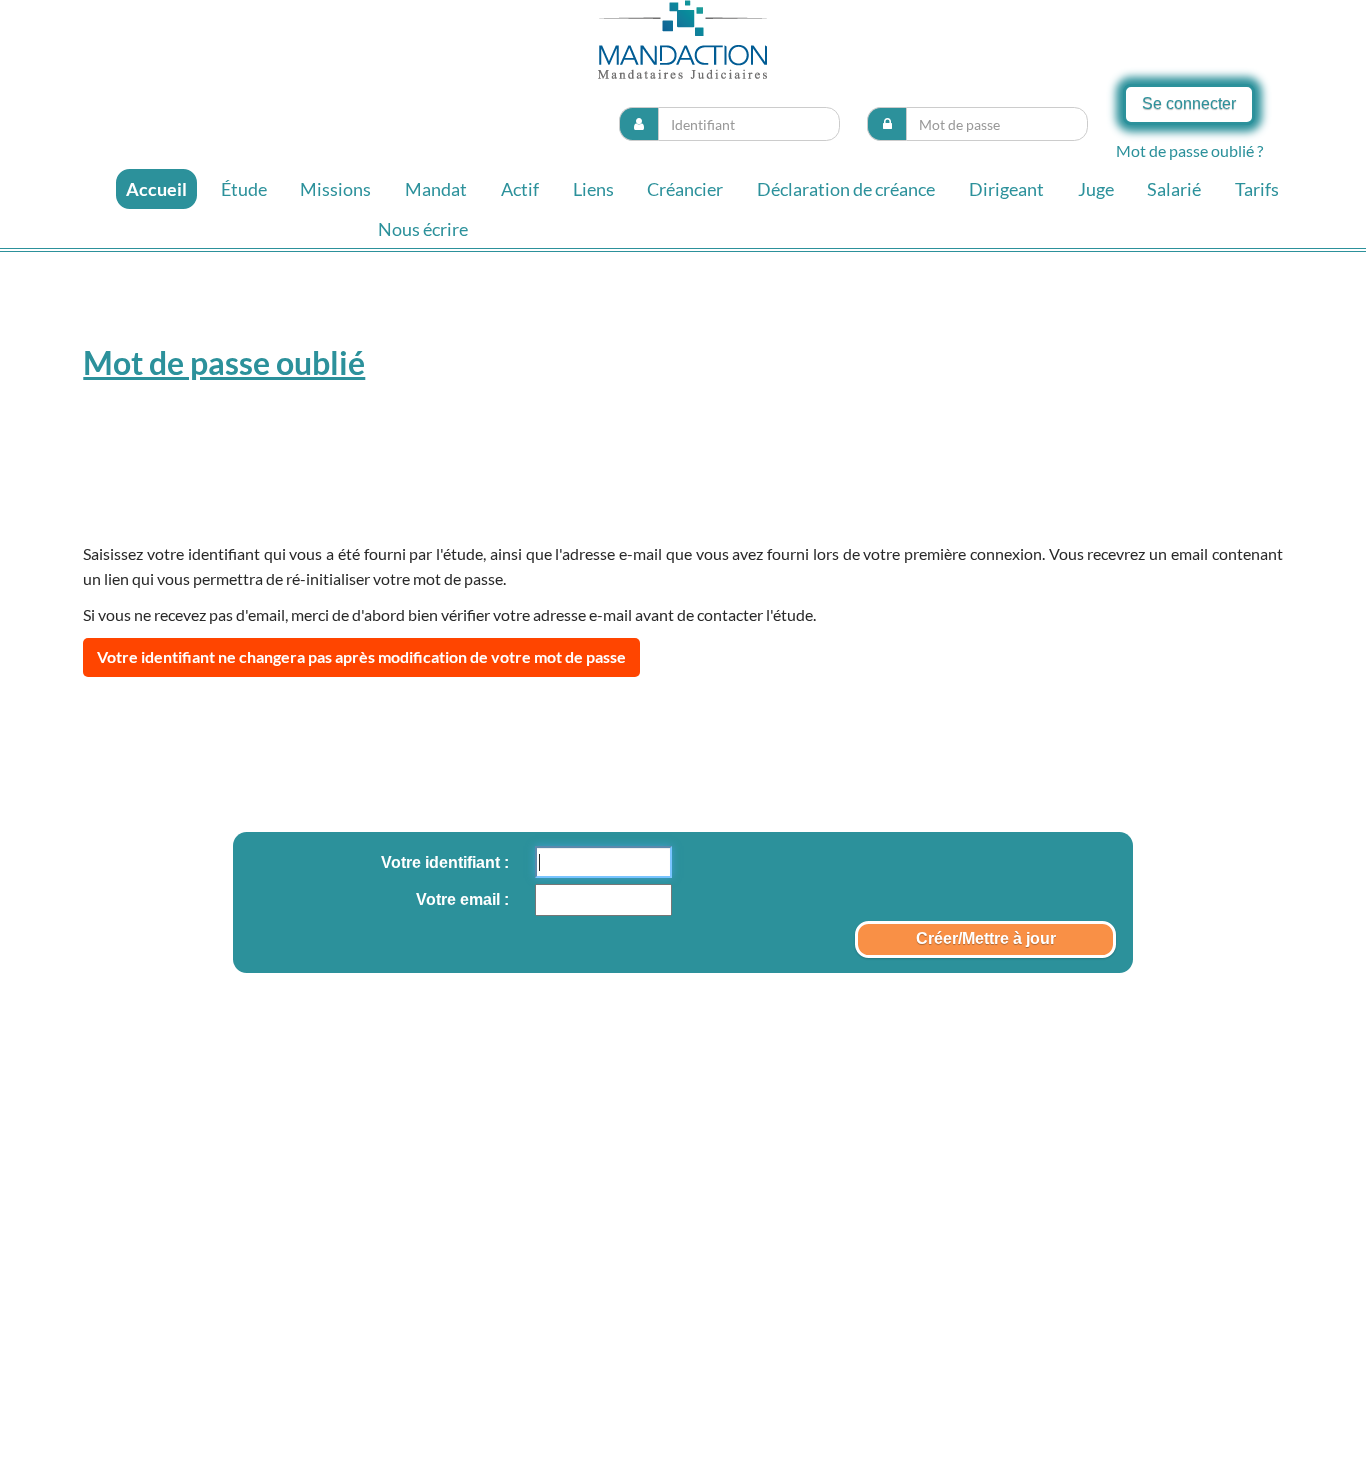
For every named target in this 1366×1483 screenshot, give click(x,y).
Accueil (156, 189)
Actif (520, 189)
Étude (244, 189)
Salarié (1174, 189)
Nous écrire (423, 229)
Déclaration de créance (846, 189)
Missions (335, 189)
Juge (1096, 189)
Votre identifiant (442, 862)
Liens (593, 189)
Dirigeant (1006, 189)
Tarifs (1257, 189)
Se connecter (1189, 103)
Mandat (436, 189)
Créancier (685, 189)
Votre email (460, 899)
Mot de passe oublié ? (1189, 150)
